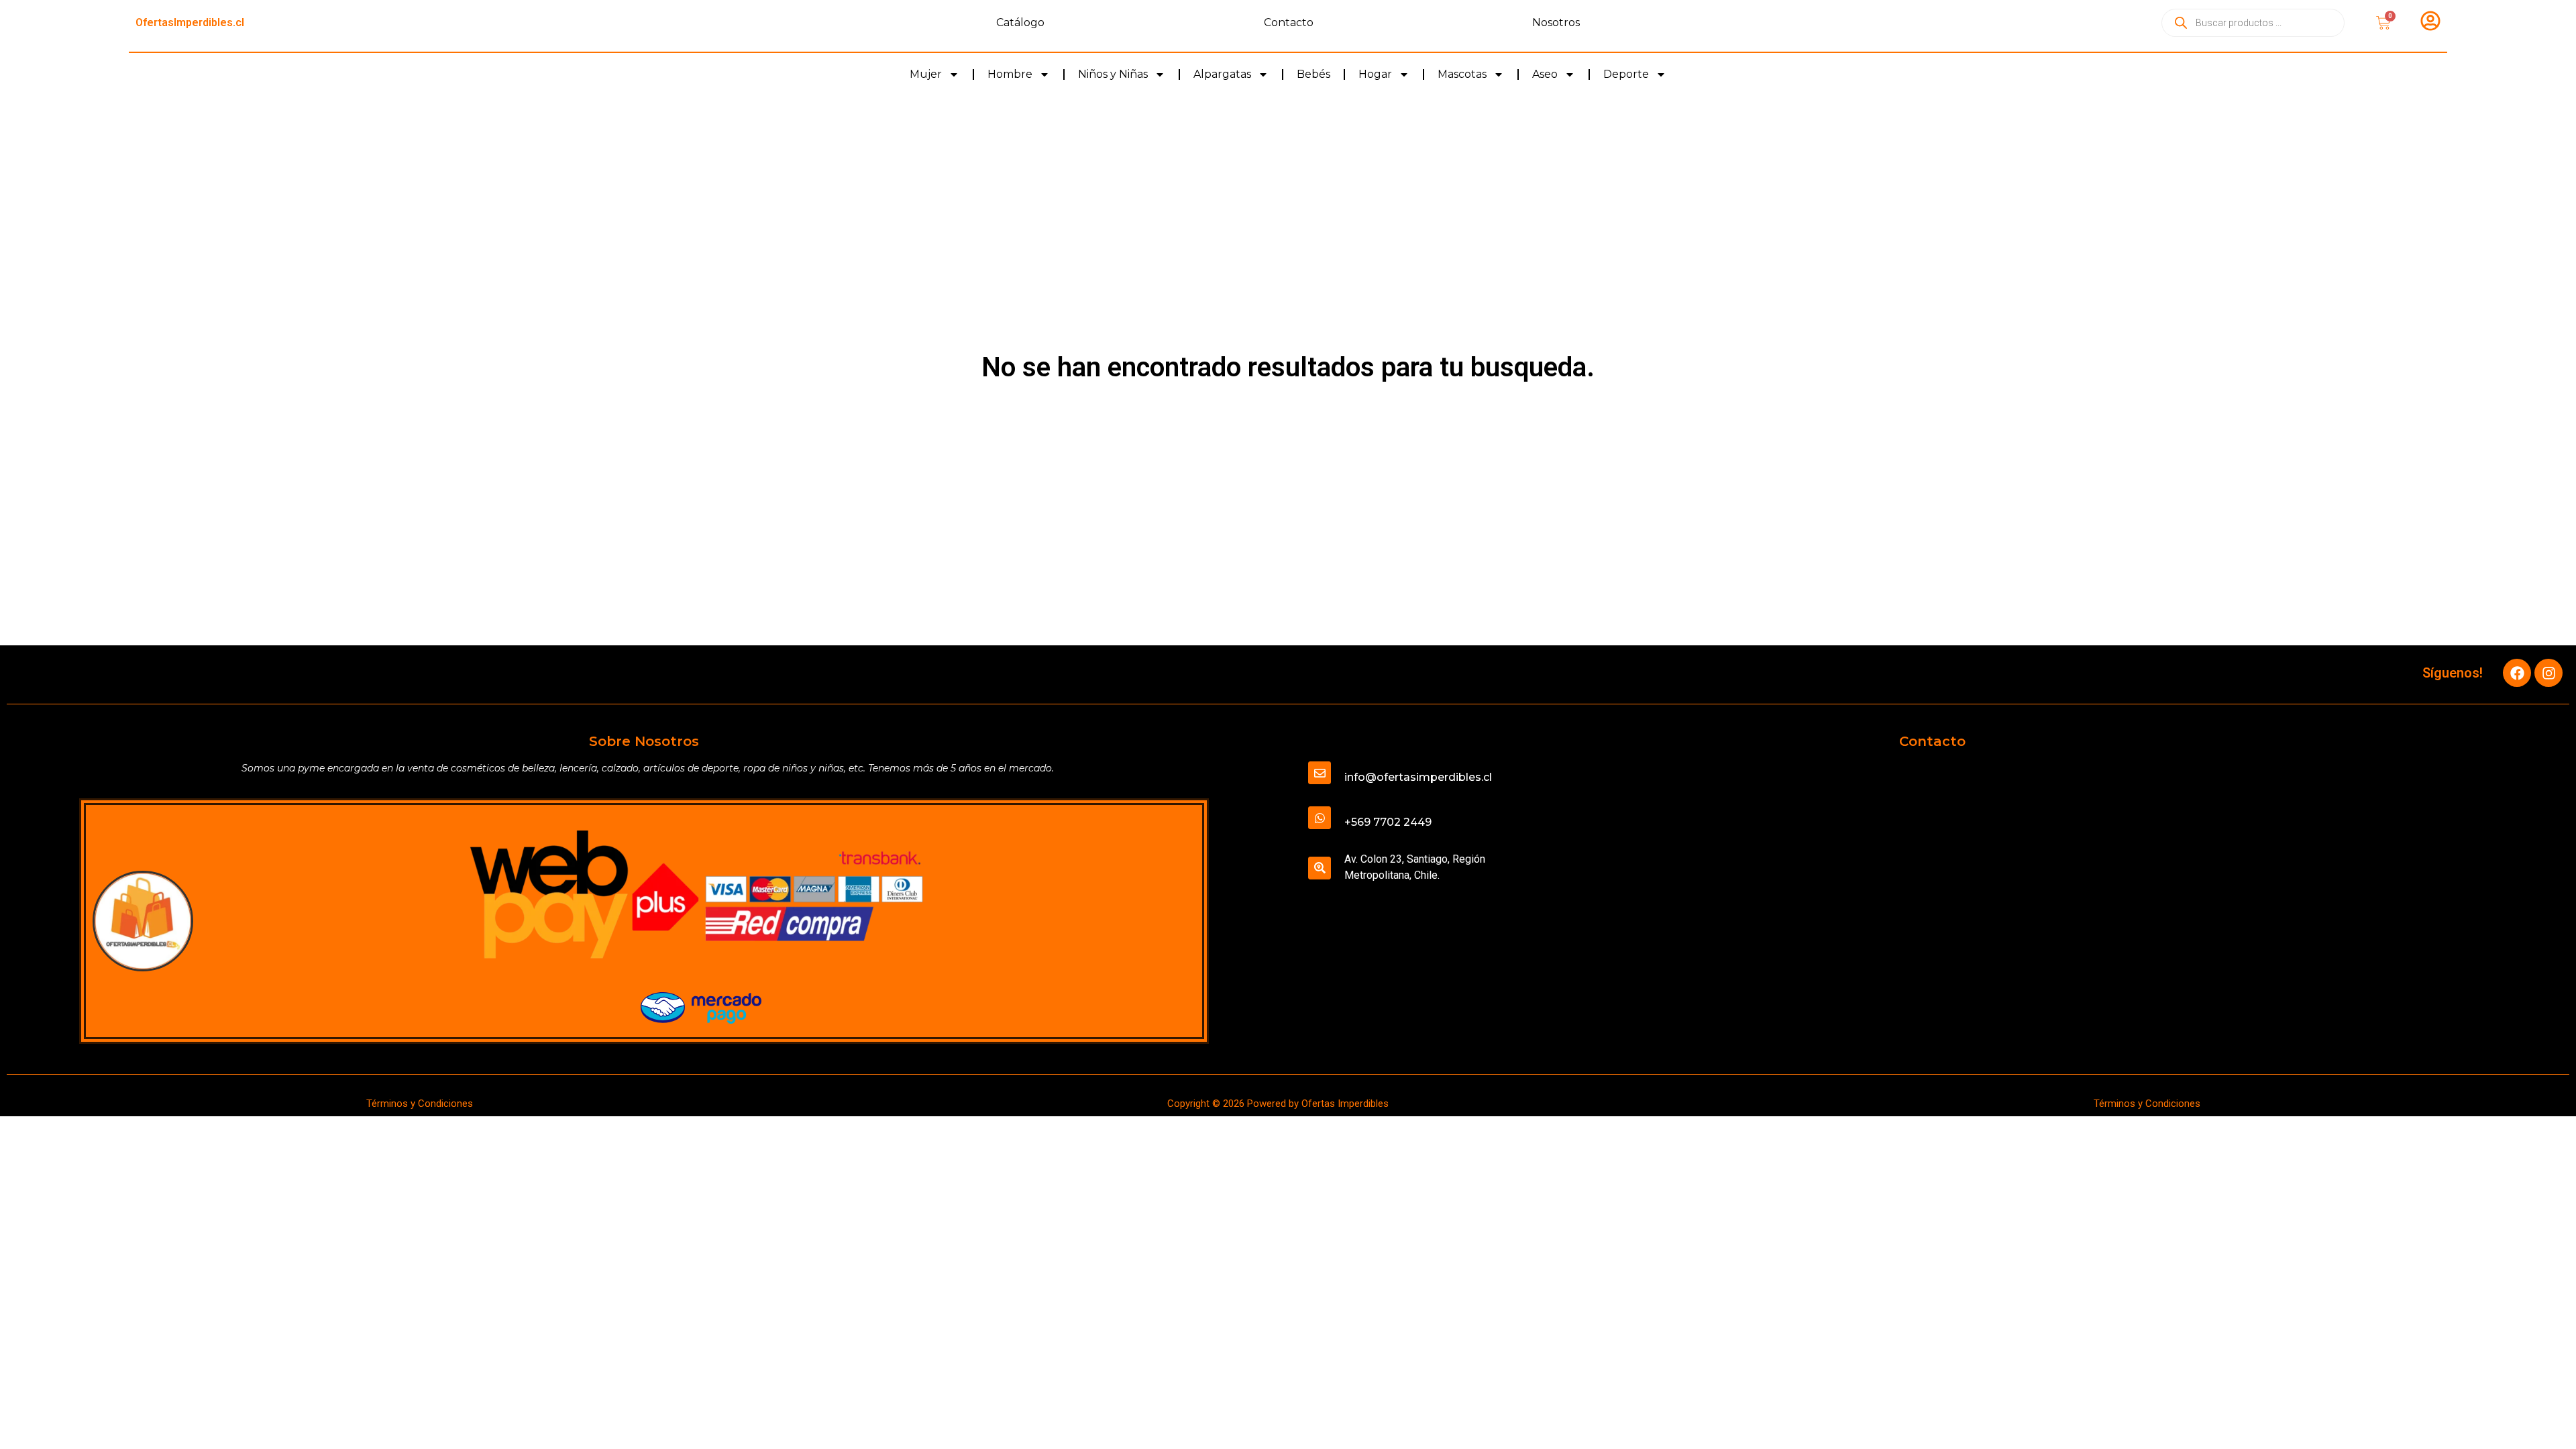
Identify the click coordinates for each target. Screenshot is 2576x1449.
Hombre (1010, 74)
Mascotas (1462, 74)
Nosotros (1556, 22)
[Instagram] (2548, 673)
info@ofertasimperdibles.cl (1418, 777)
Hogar (1375, 74)
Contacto (1289, 22)
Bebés (1313, 74)
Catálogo (1020, 22)
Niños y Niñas (1113, 74)
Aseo (1545, 74)
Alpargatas (1222, 74)
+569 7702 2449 (1388, 822)
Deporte (1626, 74)
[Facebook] (2517, 673)
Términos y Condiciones (420, 1104)
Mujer (926, 74)
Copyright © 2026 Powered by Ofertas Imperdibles (1278, 1104)
